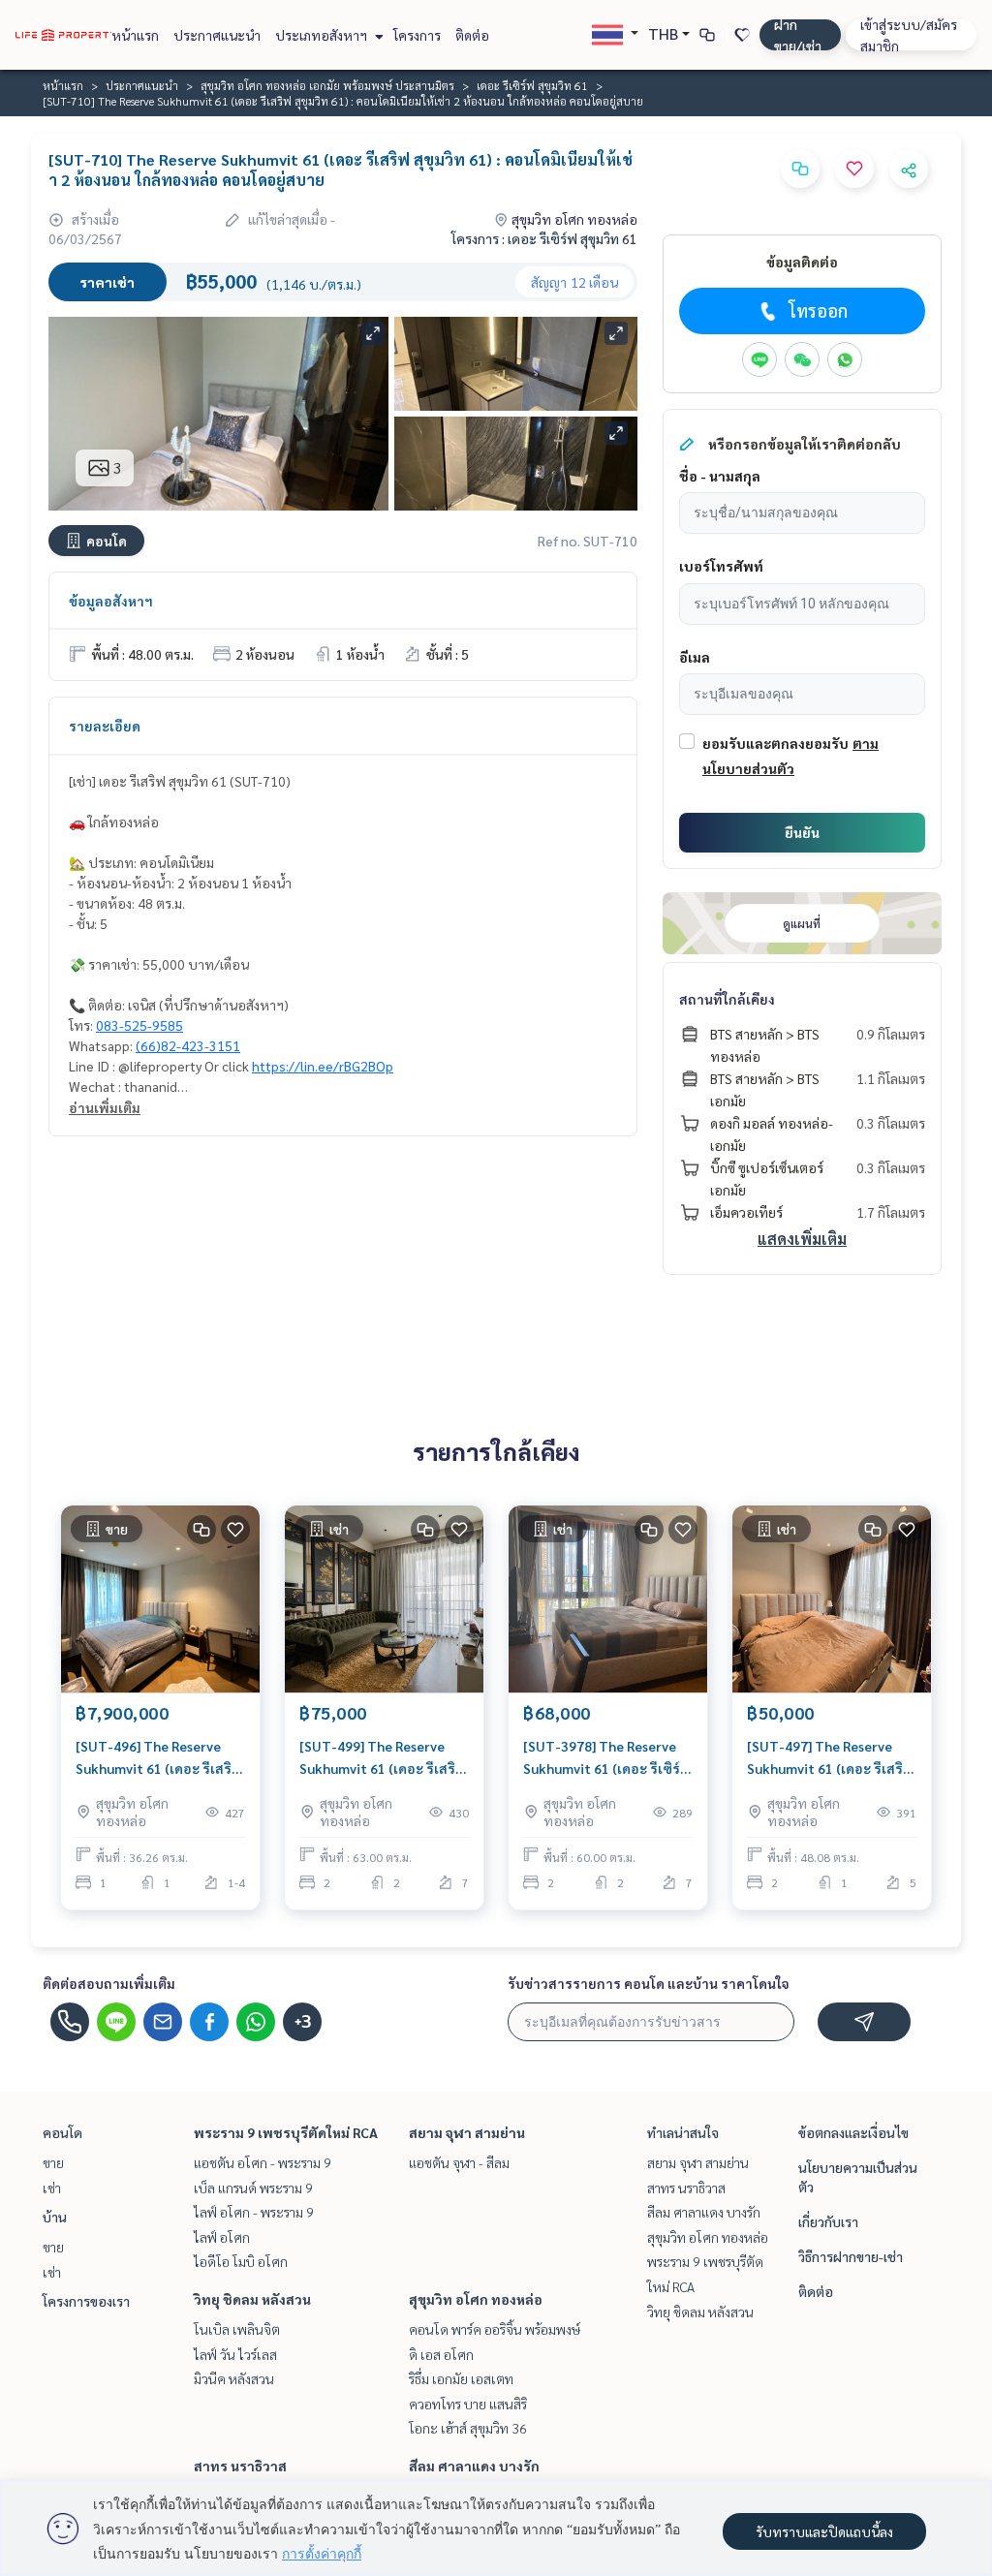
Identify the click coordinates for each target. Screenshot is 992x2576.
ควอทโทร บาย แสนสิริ (468, 2404)
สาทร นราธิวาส (240, 2466)
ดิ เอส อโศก (441, 2354)
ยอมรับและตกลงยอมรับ (775, 743)
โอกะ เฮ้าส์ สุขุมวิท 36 (468, 2428)
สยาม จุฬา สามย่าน (467, 2132)
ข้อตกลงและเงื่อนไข (853, 2132)
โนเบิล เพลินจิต (237, 2329)
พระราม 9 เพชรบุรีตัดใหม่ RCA (286, 2132)
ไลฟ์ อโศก (222, 2237)
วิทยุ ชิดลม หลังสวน (252, 2299)
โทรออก (818, 310)
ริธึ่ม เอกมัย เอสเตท (461, 2378)
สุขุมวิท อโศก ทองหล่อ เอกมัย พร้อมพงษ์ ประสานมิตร (327, 85)
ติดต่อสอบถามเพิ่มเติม (109, 1983)
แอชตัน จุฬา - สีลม (459, 2162)
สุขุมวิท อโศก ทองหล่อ (476, 2299)
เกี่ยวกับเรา (828, 2221)
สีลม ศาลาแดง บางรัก (474, 2466)
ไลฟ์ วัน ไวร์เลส (235, 2354)
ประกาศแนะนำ (217, 35)
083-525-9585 (139, 1025)
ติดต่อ (472, 35)
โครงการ (417, 35)
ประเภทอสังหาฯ (323, 35)
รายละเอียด (105, 726)
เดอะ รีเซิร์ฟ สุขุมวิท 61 (532, 85)
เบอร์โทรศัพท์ (721, 566)
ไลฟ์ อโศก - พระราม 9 (254, 2212)
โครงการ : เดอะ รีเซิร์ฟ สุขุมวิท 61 (544, 238)
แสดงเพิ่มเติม (802, 1239)
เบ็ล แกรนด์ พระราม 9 (253, 2188)
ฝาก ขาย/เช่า (798, 35)
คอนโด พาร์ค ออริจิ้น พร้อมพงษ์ (495, 2329)
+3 (303, 2022)
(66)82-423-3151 (188, 1045)
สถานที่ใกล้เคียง (727, 999)
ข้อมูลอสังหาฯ (111, 601)
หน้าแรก (135, 35)
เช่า (52, 2188)
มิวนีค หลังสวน (234, 2378)
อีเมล (695, 657)
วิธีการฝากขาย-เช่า (851, 2256)
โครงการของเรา (86, 2301)
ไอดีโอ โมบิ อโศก (241, 2261)
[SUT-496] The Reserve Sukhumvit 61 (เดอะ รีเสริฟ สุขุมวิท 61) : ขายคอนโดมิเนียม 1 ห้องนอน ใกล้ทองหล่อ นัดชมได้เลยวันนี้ (159, 1758)
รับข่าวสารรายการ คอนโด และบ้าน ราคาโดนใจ (649, 1983)
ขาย (53, 2162)
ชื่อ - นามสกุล (720, 476)
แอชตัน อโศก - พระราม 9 (263, 2162)
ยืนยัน (802, 832)
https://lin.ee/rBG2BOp (323, 1066)
